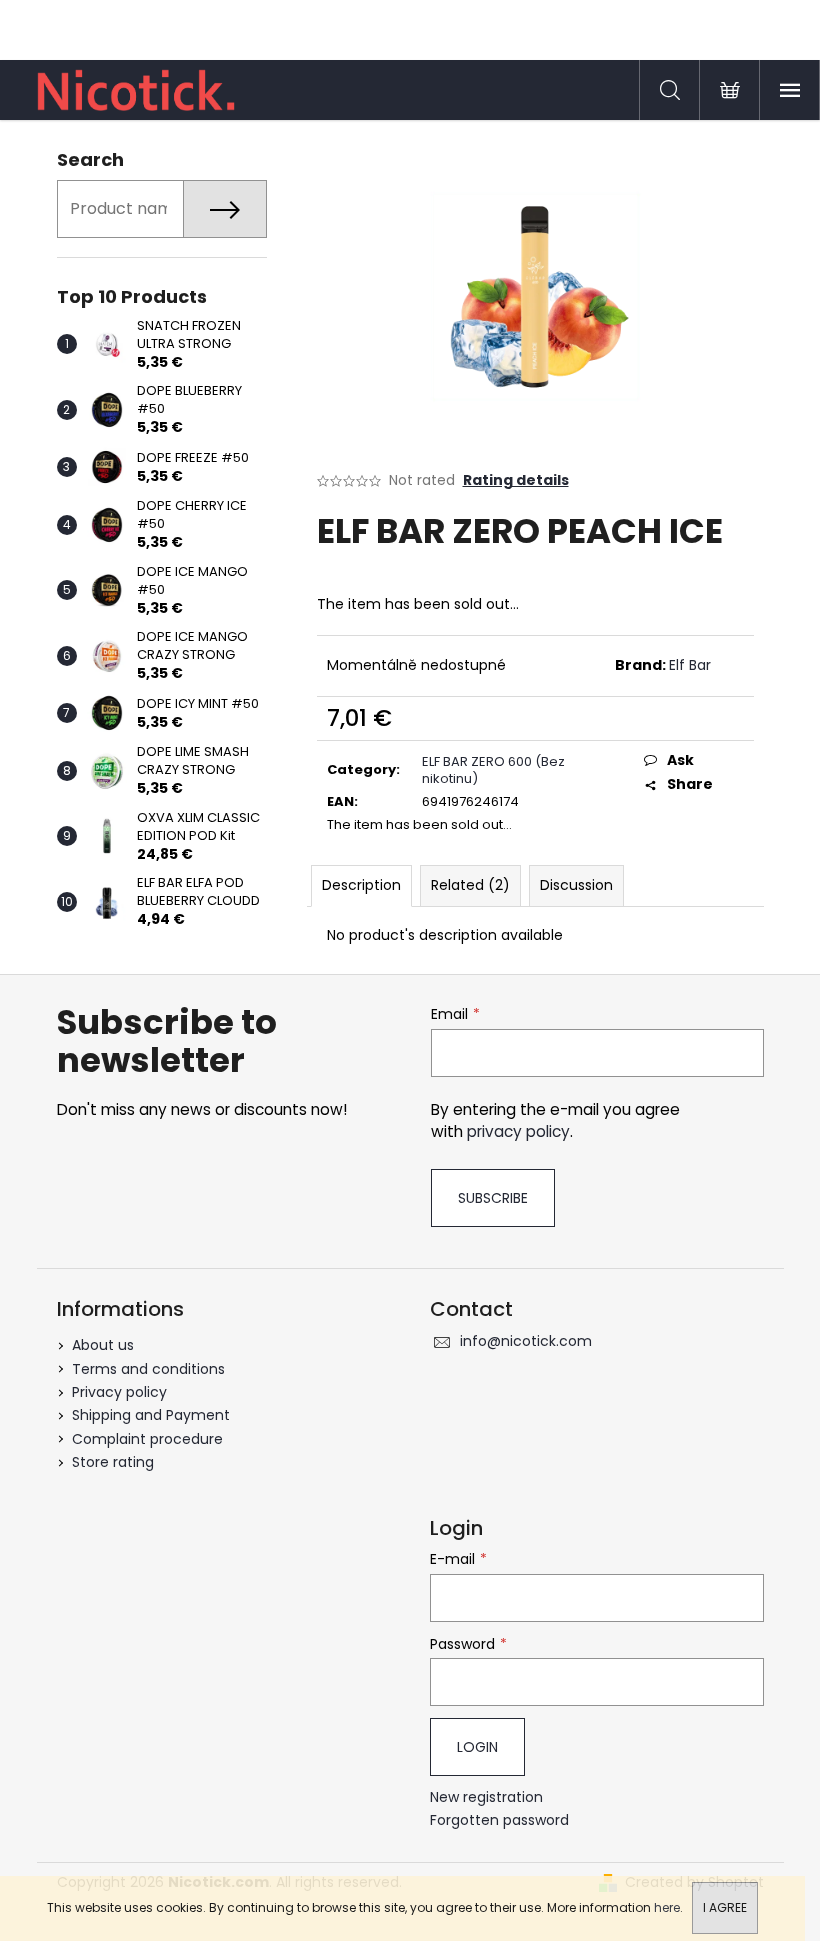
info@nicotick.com (526, 1341)
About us (103, 1345)
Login (477, 1747)
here (667, 1907)
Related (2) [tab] (470, 885)
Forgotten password (499, 1820)
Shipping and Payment (151, 1415)
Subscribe (493, 1198)
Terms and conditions (148, 1369)
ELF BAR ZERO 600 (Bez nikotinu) (493, 770)
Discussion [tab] (576, 885)
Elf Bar (690, 665)
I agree (725, 1907)
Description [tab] (361, 885)
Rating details (516, 480)
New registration (486, 1797)
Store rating (113, 1462)
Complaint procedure (147, 1439)
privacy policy (518, 1131)
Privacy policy (119, 1392)
